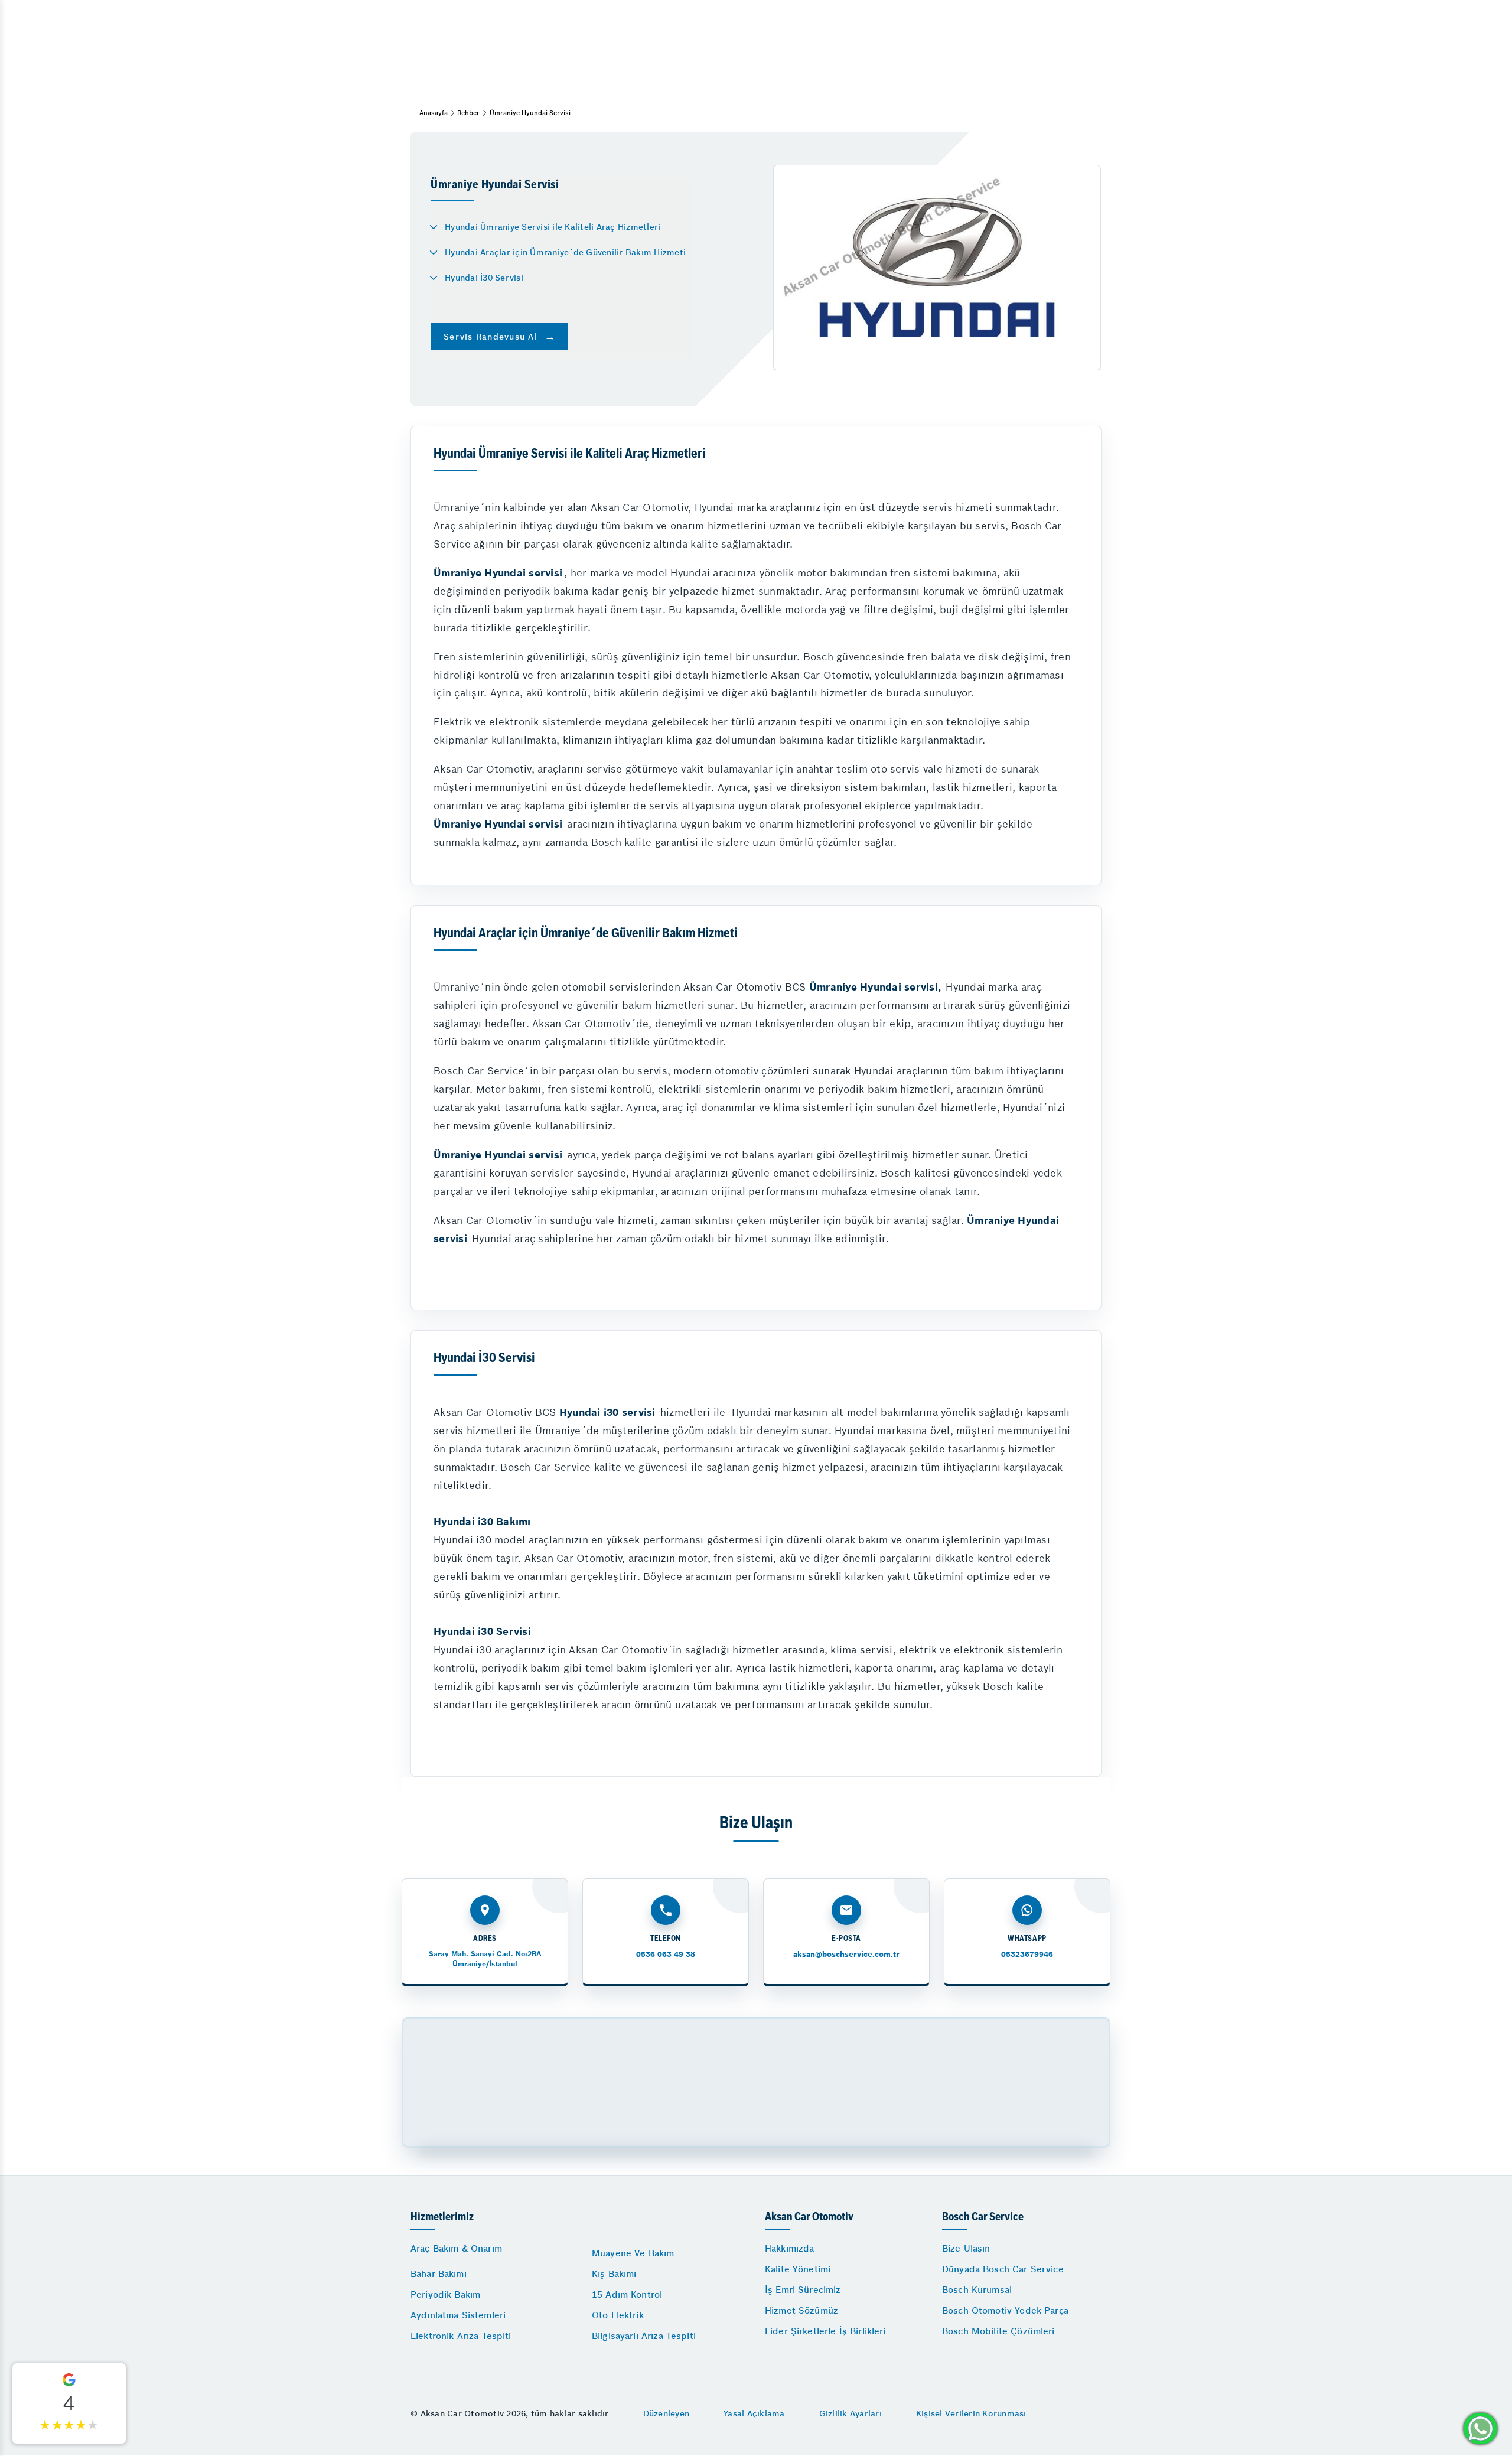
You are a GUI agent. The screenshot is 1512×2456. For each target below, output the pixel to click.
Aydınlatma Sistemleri (458, 2315)
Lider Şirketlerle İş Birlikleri (825, 2331)
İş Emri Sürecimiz (803, 2290)
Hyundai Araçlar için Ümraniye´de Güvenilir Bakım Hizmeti (565, 252)
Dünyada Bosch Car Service (1003, 2269)
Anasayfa (434, 113)
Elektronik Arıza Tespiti (461, 2336)
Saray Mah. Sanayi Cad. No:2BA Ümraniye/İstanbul (485, 1958)
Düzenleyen (667, 2413)
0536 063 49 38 (666, 1954)
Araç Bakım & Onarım (456, 2248)
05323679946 (1027, 1954)
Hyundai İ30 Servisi (484, 278)
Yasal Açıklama (754, 2413)
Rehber (468, 113)
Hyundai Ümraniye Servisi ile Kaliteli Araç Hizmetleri (553, 227)
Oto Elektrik (618, 2315)
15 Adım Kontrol (627, 2294)
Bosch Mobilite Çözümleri (998, 2331)
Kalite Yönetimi (798, 2269)
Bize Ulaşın (966, 2248)
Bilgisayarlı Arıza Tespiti (644, 2336)
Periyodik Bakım (445, 2294)
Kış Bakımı (614, 2274)
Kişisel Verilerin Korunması (971, 2413)
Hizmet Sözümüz (801, 2310)
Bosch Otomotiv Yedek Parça (1005, 2310)
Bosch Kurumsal (977, 2290)
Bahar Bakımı (439, 2274)
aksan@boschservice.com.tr (846, 1954)
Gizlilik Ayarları (850, 2413)
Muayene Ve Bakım (633, 2253)
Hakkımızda (790, 2248)
